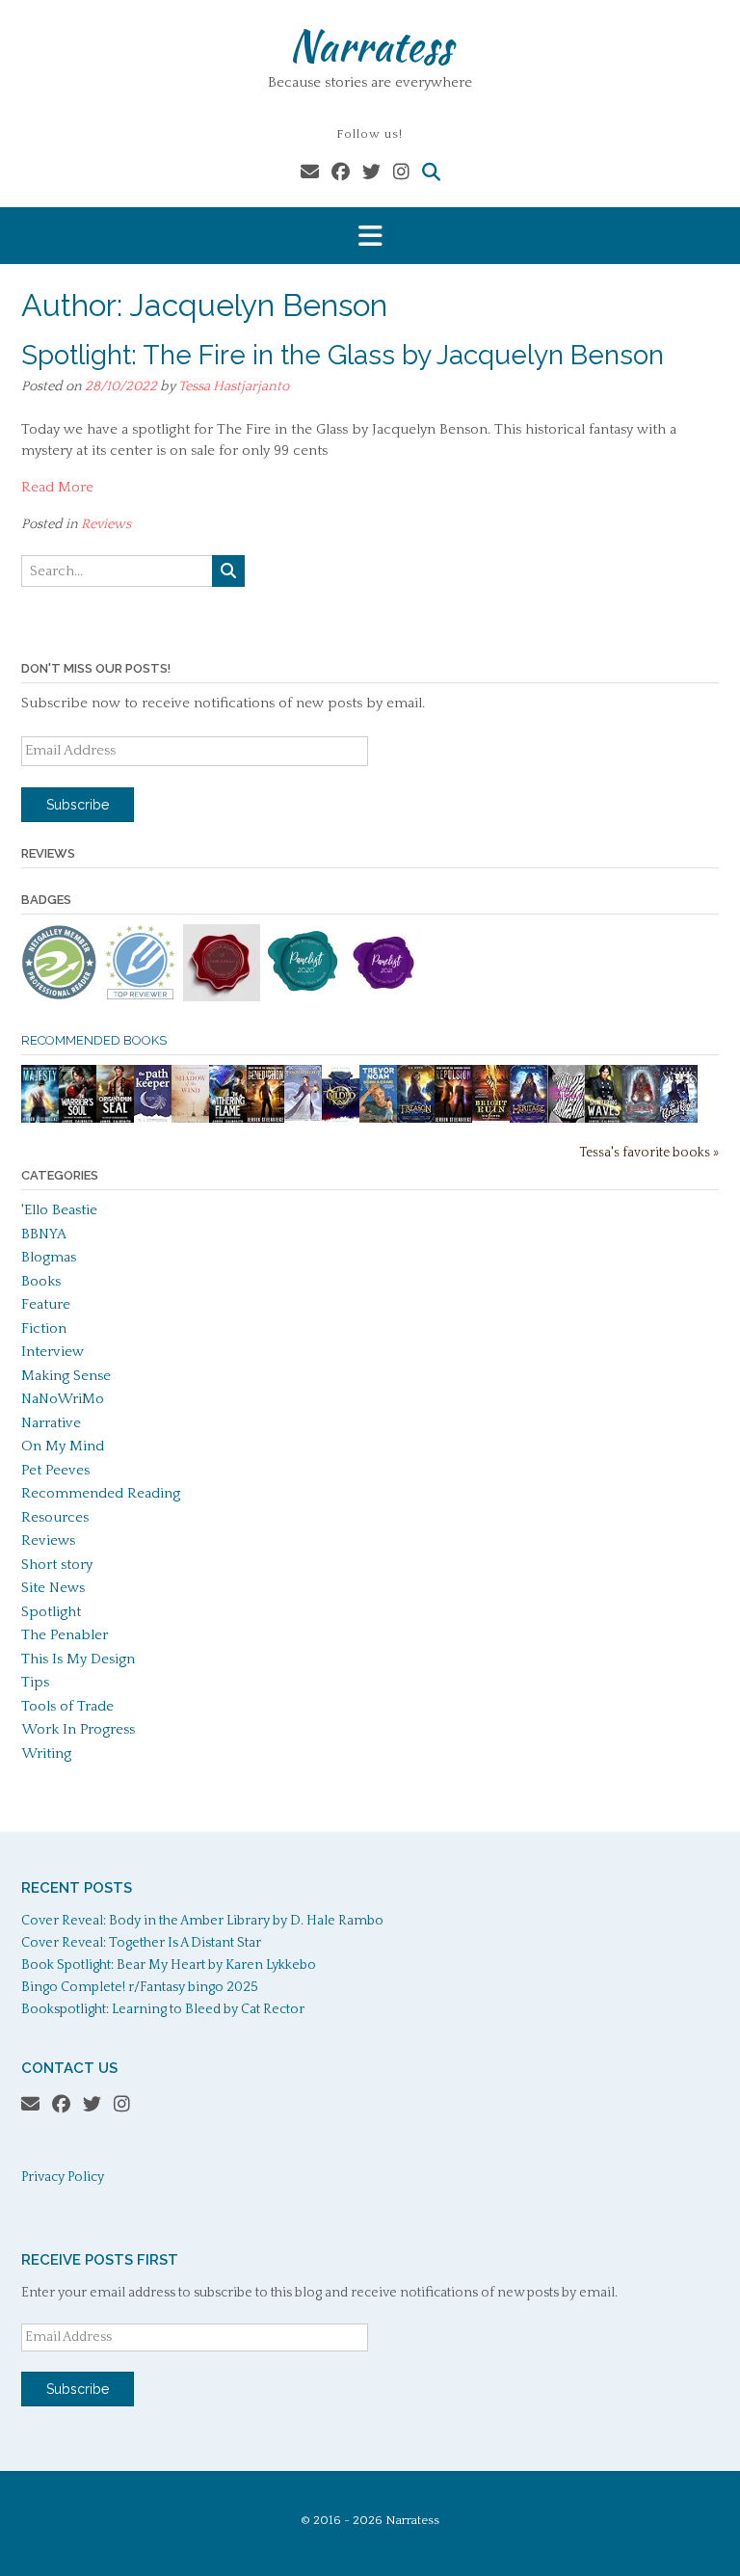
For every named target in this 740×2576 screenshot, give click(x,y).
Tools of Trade (67, 1706)
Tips (35, 1682)
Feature (46, 1304)
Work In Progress (78, 1729)
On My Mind (63, 1446)
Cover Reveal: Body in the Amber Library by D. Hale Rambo (202, 1921)
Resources (55, 1517)
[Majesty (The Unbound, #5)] (40, 1120)
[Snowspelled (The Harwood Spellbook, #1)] (303, 1116)
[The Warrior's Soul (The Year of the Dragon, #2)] (78, 1120)
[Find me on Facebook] (341, 173)
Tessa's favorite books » (649, 1153)
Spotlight (51, 1612)
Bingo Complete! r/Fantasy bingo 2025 (140, 1987)
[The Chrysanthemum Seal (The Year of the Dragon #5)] (115, 1120)
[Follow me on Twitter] (371, 173)
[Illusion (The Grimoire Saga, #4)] (641, 1119)
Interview (53, 1352)
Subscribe (78, 805)
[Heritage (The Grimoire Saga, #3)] (529, 1119)
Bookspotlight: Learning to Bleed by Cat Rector (163, 2009)
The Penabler (65, 1635)
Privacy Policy (63, 2177)
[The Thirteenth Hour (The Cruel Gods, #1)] (679, 1120)
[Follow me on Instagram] (401, 173)
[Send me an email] (310, 173)
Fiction (44, 1328)
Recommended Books (94, 1040)
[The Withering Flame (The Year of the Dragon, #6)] (228, 1120)
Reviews (106, 524)
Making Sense (66, 1376)
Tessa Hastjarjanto (234, 386)
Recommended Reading (101, 1493)
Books (41, 1281)
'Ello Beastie (59, 1210)
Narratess (370, 45)
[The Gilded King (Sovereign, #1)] (341, 1120)
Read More (57, 487)
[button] (370, 236)
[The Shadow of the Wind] (190, 1121)
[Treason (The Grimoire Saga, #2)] (416, 1119)
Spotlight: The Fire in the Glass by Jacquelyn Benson (343, 355)
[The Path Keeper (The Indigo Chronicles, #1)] (153, 1118)
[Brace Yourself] (566, 1120)
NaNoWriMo (63, 1399)
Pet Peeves (55, 1470)
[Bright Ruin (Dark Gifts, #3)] (491, 1116)
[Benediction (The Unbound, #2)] (265, 1120)
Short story (57, 1565)
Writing (46, 1753)
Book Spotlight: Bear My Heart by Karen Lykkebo (169, 1965)
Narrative (51, 1423)
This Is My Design (78, 1659)
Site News (53, 1588)
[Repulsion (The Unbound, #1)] (453, 1120)
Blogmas (49, 1257)
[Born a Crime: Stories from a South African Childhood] (378, 1118)
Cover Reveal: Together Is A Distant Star (141, 1943)
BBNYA (44, 1234)
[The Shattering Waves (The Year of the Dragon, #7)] (604, 1120)
